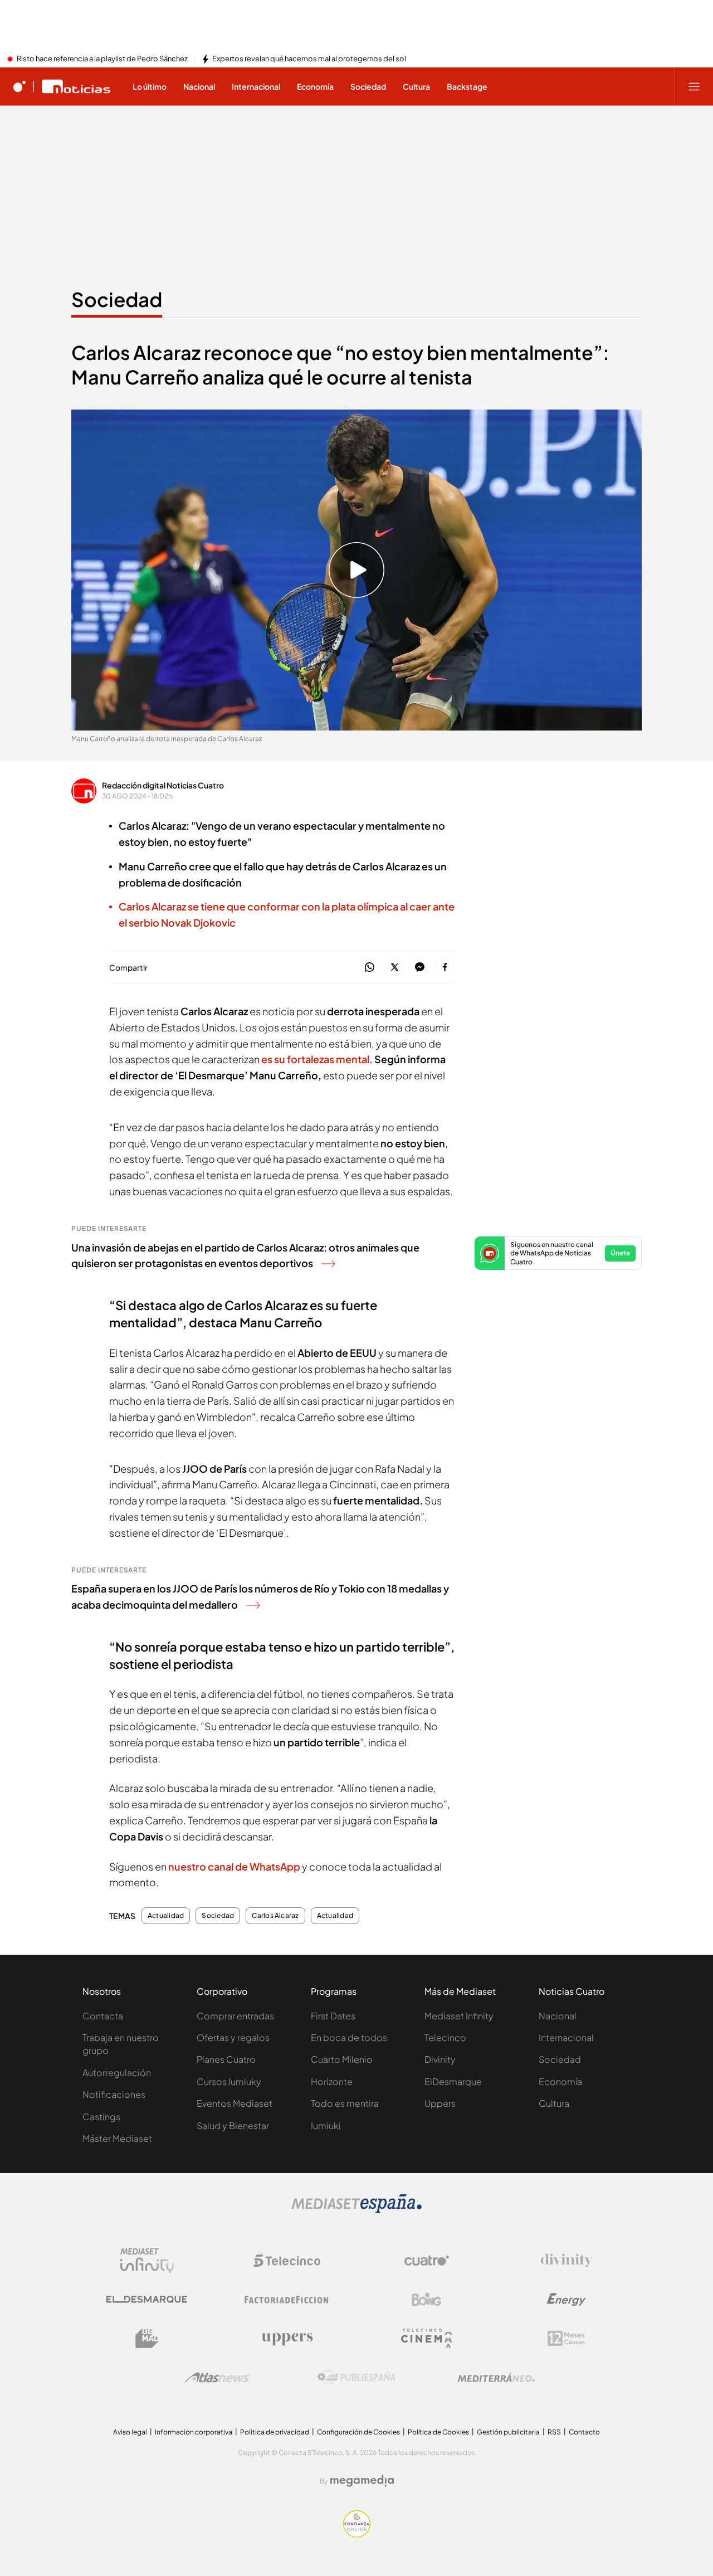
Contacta (103, 2016)
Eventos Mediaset (235, 2103)
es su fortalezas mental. (317, 1059)
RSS (554, 2432)
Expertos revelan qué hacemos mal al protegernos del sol (309, 59)
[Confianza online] (357, 2534)
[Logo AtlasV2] (217, 2377)
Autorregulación (117, 2073)
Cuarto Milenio (342, 2059)
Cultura (554, 2103)
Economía (560, 2081)
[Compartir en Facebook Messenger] (420, 968)
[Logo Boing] (427, 2300)
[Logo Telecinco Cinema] (427, 2338)
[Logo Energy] (567, 2300)
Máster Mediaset (117, 2138)
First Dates (333, 2016)
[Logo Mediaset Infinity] (147, 2261)
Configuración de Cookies (358, 2432)
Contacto (584, 2432)
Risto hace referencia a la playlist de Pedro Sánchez (102, 59)
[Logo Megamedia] (362, 2481)
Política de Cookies (438, 2432)
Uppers (440, 2103)
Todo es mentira (345, 2103)
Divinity (440, 2059)
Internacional (566, 2037)
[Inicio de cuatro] (19, 86)
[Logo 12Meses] (566, 2338)
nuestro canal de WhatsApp (234, 1866)
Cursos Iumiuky (229, 2081)
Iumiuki (326, 2125)
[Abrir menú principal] (694, 86)
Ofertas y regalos (233, 2037)
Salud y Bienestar (233, 2125)
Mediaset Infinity (459, 2016)
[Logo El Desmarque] (147, 2299)
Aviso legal (130, 2432)
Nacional (558, 2016)
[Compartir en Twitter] (395, 968)
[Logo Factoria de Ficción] (287, 2300)
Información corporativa (194, 2432)
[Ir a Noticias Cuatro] (76, 86)
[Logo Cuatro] (427, 2261)
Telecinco (445, 2037)
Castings (101, 2117)
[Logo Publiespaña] (356, 2378)
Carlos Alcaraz (275, 1916)
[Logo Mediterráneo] (496, 2378)
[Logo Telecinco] (287, 2261)
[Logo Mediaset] (356, 2210)
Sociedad (117, 299)
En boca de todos (349, 2037)
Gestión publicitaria (508, 2432)
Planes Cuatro (226, 2059)
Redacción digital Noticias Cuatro (163, 785)
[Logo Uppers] (287, 2339)
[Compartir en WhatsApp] (370, 968)
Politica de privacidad (275, 2432)
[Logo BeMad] (147, 2339)
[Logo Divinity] (567, 2261)
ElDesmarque (453, 2081)
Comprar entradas (235, 2016)
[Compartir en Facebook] (445, 968)
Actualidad (166, 1916)
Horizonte (332, 2081)
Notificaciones (114, 2094)
